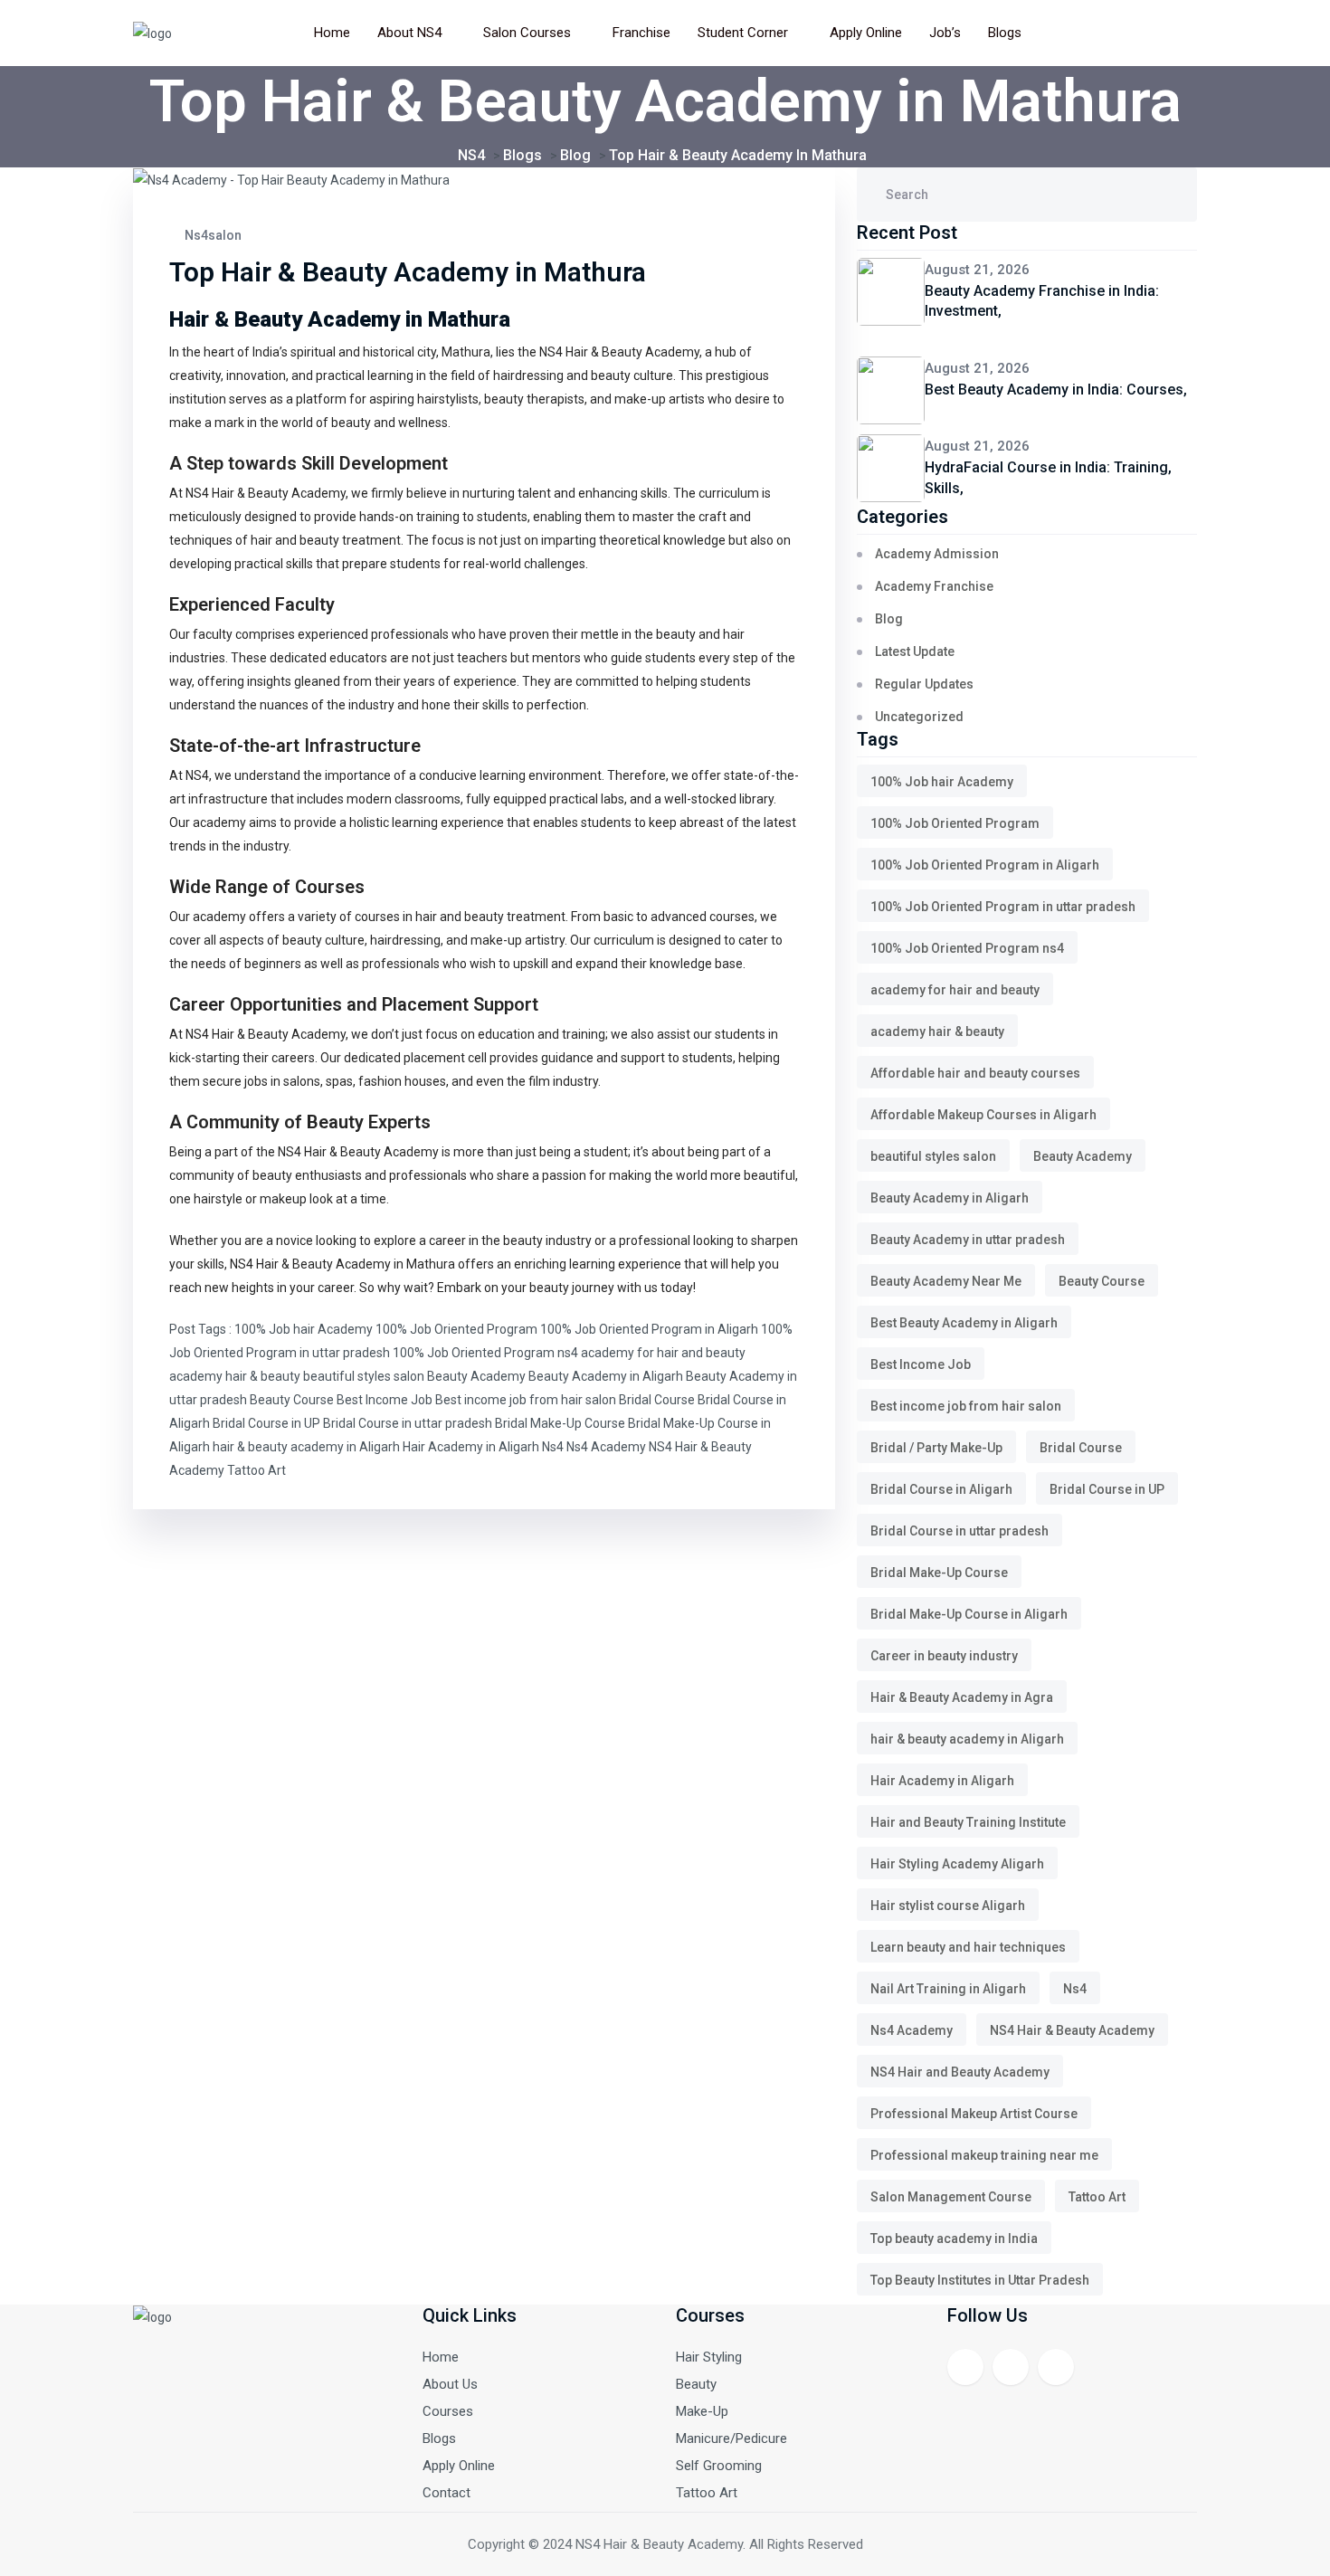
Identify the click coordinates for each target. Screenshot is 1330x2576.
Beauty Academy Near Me (946, 1281)
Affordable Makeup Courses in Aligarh (983, 1115)
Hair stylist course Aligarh (948, 1906)
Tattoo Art (256, 1470)
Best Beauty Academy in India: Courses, (1056, 390)
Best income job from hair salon (526, 1400)
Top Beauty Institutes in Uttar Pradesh (980, 2280)
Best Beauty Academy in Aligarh (964, 1323)
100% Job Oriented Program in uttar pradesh (1003, 907)
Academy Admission (937, 554)
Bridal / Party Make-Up (936, 1448)
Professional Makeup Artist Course (974, 2114)
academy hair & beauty (235, 1376)
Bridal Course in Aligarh (941, 1489)
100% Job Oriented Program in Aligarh (649, 1329)
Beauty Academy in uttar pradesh (968, 1240)
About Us (450, 2384)
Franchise (641, 33)
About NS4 (409, 33)
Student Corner (743, 33)
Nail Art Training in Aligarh (948, 1989)
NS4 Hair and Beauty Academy (960, 2072)
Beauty (696, 2384)
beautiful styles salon (364, 1376)
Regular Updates (924, 684)
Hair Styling (709, 2357)
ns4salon (212, 235)
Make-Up (702, 2411)
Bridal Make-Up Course (560, 1423)
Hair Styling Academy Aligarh (957, 1864)
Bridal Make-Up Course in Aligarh (969, 1614)
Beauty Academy (476, 1376)
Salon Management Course (951, 2197)
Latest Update (915, 651)
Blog (889, 619)
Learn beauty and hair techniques (968, 1947)
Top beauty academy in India (954, 2239)
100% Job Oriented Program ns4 (485, 1353)
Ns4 (553, 1447)
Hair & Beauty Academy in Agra (962, 1697)
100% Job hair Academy (304, 1329)
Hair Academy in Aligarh (471, 1447)
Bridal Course (657, 1400)
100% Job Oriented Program (456, 1329)
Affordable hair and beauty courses (975, 1073)
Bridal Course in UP (266, 1423)
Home (332, 33)
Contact (446, 2493)
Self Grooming (719, 2466)
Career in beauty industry (944, 1656)
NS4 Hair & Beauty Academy (310, 1264)
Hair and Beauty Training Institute (968, 1822)
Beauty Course (292, 1400)
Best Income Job (385, 1400)
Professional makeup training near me (984, 2155)
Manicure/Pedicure (731, 2438)
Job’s (945, 33)
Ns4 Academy (606, 1447)
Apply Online (866, 33)
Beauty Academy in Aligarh (606, 1376)
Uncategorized (919, 717)
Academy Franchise (934, 586)
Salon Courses (527, 33)
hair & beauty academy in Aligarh (306, 1447)
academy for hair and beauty (663, 1353)
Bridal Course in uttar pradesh (408, 1423)
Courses (448, 2411)
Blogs (1005, 33)
